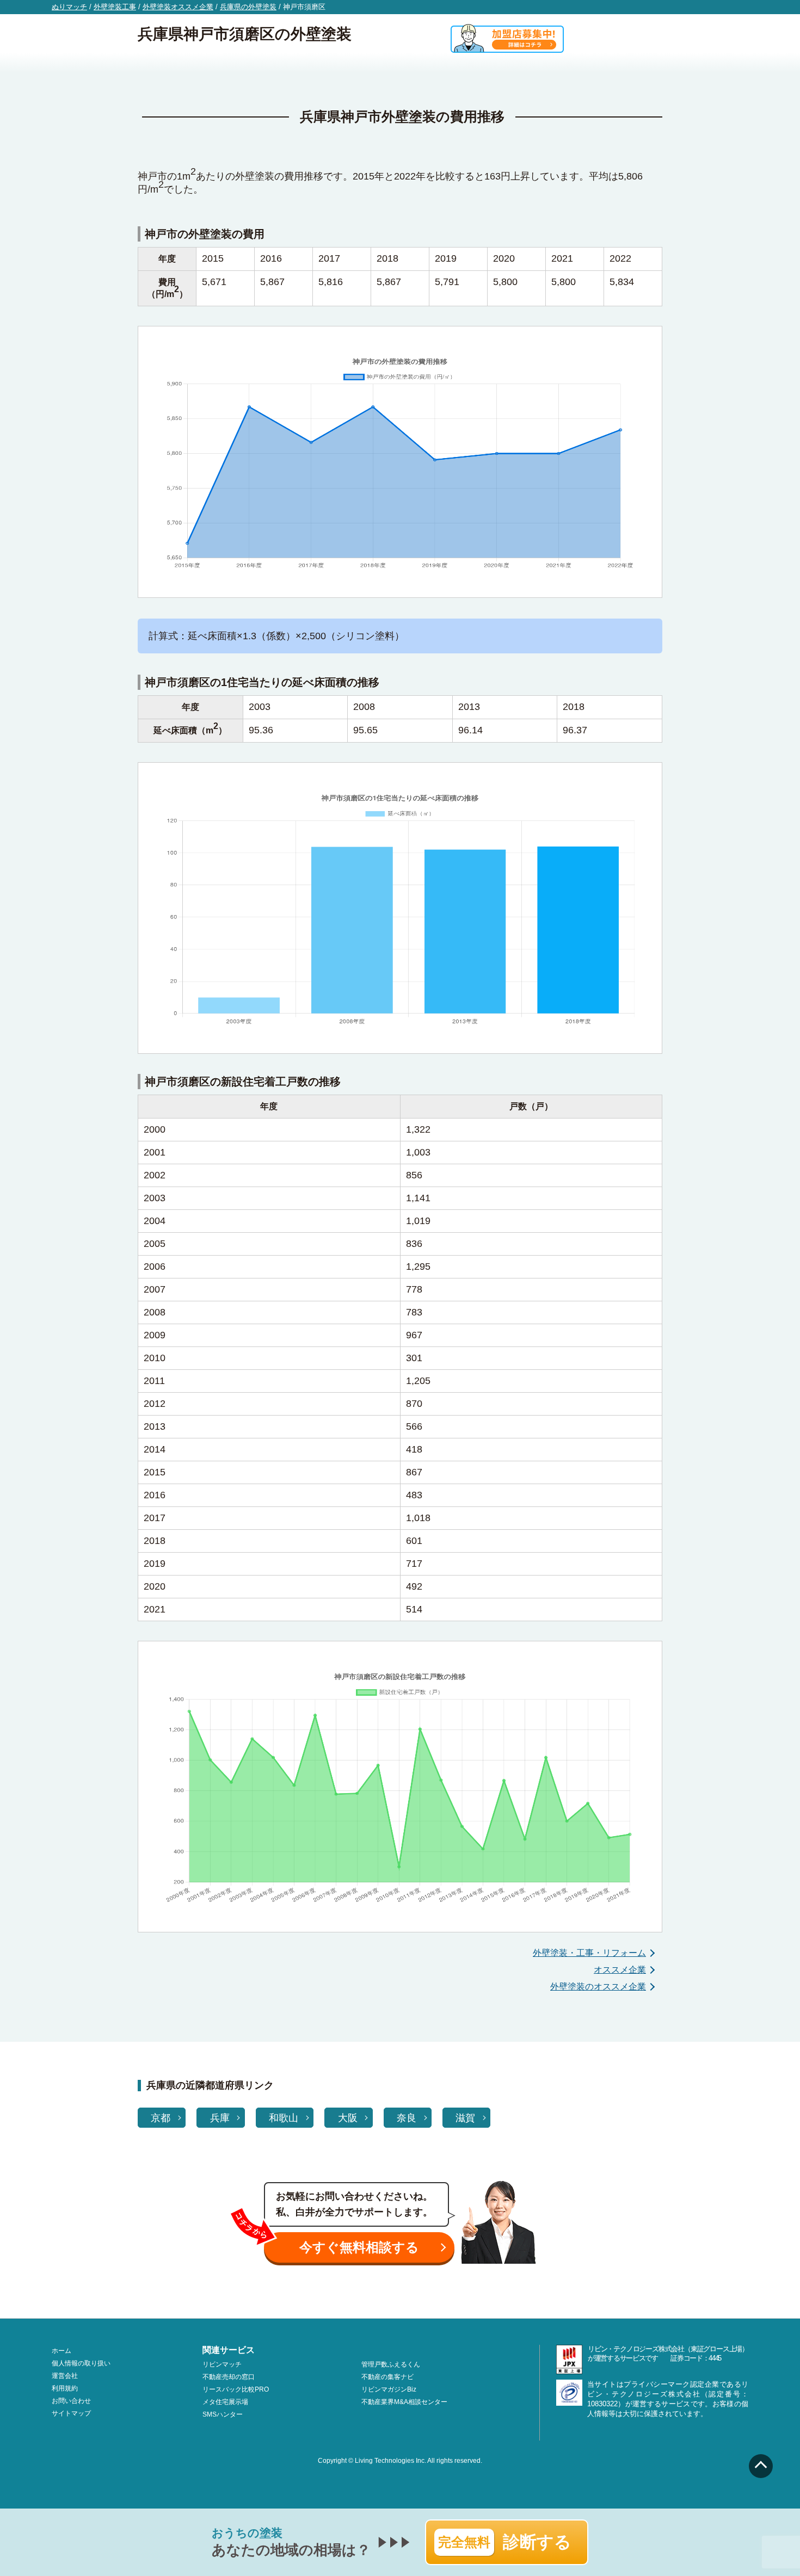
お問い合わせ (71, 2401)
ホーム (61, 2351)
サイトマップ (71, 2413)
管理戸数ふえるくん (391, 2364)
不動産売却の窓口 (229, 2377)
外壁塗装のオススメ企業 (598, 1987)
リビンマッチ (222, 2364)
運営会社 (65, 2376)
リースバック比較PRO (236, 2389)
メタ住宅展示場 (225, 2402)
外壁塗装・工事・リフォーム (589, 1953)
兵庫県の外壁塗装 (248, 7)
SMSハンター (223, 2414)
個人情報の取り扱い (81, 2363)
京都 (161, 2118)
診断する (505, 2542)
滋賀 (465, 2118)
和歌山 (284, 2118)
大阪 (348, 2118)
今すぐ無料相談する (359, 2247)
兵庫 (220, 2118)
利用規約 (65, 2388)
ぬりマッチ (69, 7)
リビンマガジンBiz (389, 2389)
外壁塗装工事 (115, 7)
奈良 (407, 2118)
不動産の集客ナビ (387, 2377)
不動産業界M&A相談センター (404, 2402)
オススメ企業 (620, 1970)
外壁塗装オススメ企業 (178, 7)
